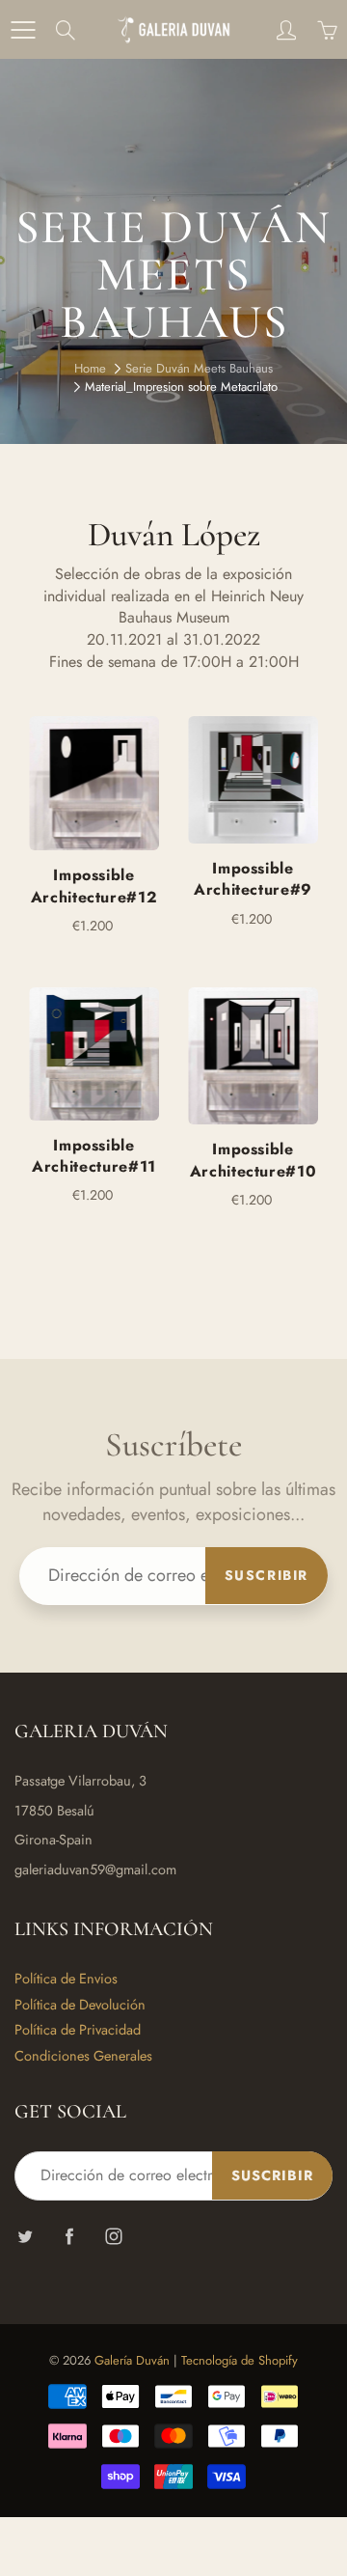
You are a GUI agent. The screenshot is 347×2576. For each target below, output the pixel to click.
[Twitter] (25, 2237)
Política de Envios (66, 1978)
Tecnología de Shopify (240, 2360)
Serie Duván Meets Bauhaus (199, 368)
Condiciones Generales (83, 2055)
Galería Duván (132, 2360)
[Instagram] (113, 2237)
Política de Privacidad (78, 2029)
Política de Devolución (80, 2004)
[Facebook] (69, 2237)
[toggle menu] (23, 30)
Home (90, 368)
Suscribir (267, 1575)
